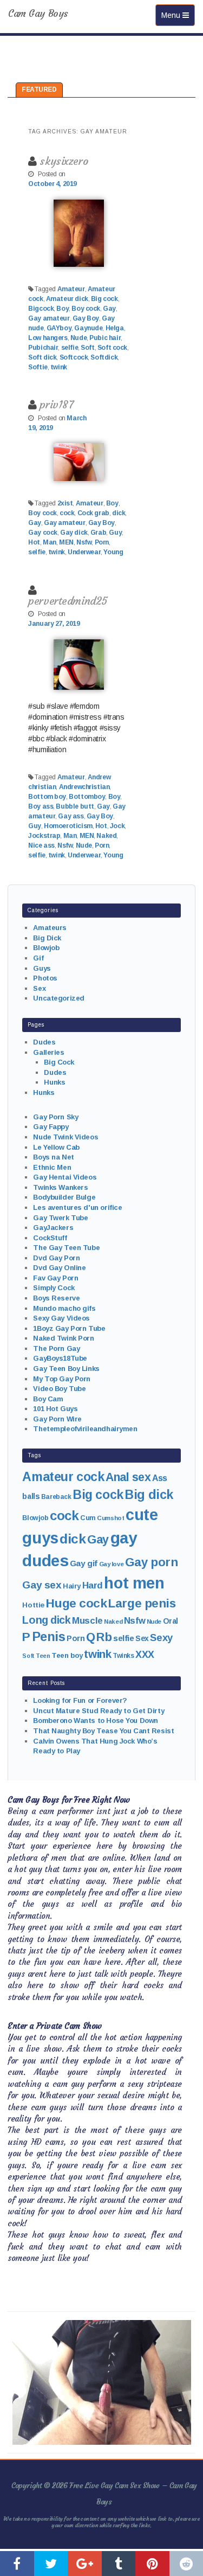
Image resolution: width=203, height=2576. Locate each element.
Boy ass (41, 806)
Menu (178, 15)
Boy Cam (48, 1399)
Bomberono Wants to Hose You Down (96, 1720)
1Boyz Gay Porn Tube (69, 1328)
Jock (117, 826)
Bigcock (41, 309)
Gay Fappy (51, 1127)
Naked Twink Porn (63, 1338)
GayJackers (53, 1228)
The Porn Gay (56, 1348)
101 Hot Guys (55, 1409)
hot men (134, 1583)
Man (50, 542)
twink (59, 367)
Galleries (48, 1052)
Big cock (104, 299)
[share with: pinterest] (152, 2564)
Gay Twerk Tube (60, 1218)
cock (67, 513)
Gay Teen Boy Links (66, 1369)
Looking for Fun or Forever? (80, 1700)
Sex (39, 988)
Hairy (72, 1586)
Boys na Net (53, 1157)
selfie (70, 348)
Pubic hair (105, 338)
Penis (49, 1637)
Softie (38, 367)
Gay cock (43, 533)
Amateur (71, 289)
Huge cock (76, 1603)
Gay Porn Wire (57, 1419)
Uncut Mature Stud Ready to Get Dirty (99, 1711)
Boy (63, 309)
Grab (98, 533)
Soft (87, 348)
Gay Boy (86, 318)
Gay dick (74, 533)
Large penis (142, 1603)
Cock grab (93, 513)
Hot (34, 542)
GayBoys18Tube (60, 1358)
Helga (115, 328)
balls (31, 1496)
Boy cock (86, 309)
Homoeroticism (68, 826)
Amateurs (50, 928)
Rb (104, 1637)
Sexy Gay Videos (61, 1318)
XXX (145, 1655)
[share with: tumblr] (119, 2564)
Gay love (112, 1564)
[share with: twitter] (51, 2564)
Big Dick (47, 938)
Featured (39, 89)
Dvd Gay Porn (56, 1258)
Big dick (149, 1495)
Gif (38, 958)
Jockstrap (44, 836)
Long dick (46, 1620)
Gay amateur (49, 318)
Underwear (84, 552)
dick (119, 513)
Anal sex (128, 1477)
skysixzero (64, 161)
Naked (106, 836)
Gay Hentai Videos (65, 1177)
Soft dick (42, 357)
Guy (115, 533)
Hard (93, 1585)
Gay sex (42, 1585)
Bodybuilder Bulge (64, 1197)
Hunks (54, 1082)
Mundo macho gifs (64, 1308)
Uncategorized (59, 998)
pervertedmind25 (68, 601)
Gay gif (84, 1563)
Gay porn (152, 1562)
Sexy (161, 1638)
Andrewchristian (84, 787)
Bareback (56, 1497)
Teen (43, 1656)
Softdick (104, 357)
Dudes (44, 1042)
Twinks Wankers (60, 1187)
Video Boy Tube (59, 1389)
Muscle (87, 1621)
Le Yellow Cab (56, 1147)
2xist (65, 503)
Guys (42, 968)
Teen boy (67, 1655)
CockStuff (50, 1238)
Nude (78, 338)
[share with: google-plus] (85, 2564)
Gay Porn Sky (55, 1117)
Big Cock (59, 1062)
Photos (45, 978)
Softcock (74, 357)
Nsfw (84, 542)
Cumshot (110, 1518)
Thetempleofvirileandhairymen (85, 1429)
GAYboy (59, 328)
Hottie (33, 1605)
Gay (109, 309)
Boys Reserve (56, 1298)
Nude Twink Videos (66, 1137)
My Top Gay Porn (62, 1379)
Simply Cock (54, 1288)
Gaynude (88, 328)
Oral (171, 1621)
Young (113, 552)
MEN (66, 542)
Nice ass (41, 845)
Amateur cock (63, 1477)
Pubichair (43, 348)
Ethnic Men (52, 1167)
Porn (102, 542)
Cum (88, 1518)
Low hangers (48, 338)
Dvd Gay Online (59, 1268)
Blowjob (46, 948)
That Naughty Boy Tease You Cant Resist (103, 1731)
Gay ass (71, 816)
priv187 (56, 404)
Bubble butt (75, 806)
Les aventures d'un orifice (77, 1207)
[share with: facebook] (17, 2564)
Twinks (123, 1656)
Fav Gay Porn (55, 1278)
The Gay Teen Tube (66, 1248)
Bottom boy (47, 797)
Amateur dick (67, 299)
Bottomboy (87, 797)
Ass (160, 1478)
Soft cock (112, 348)
